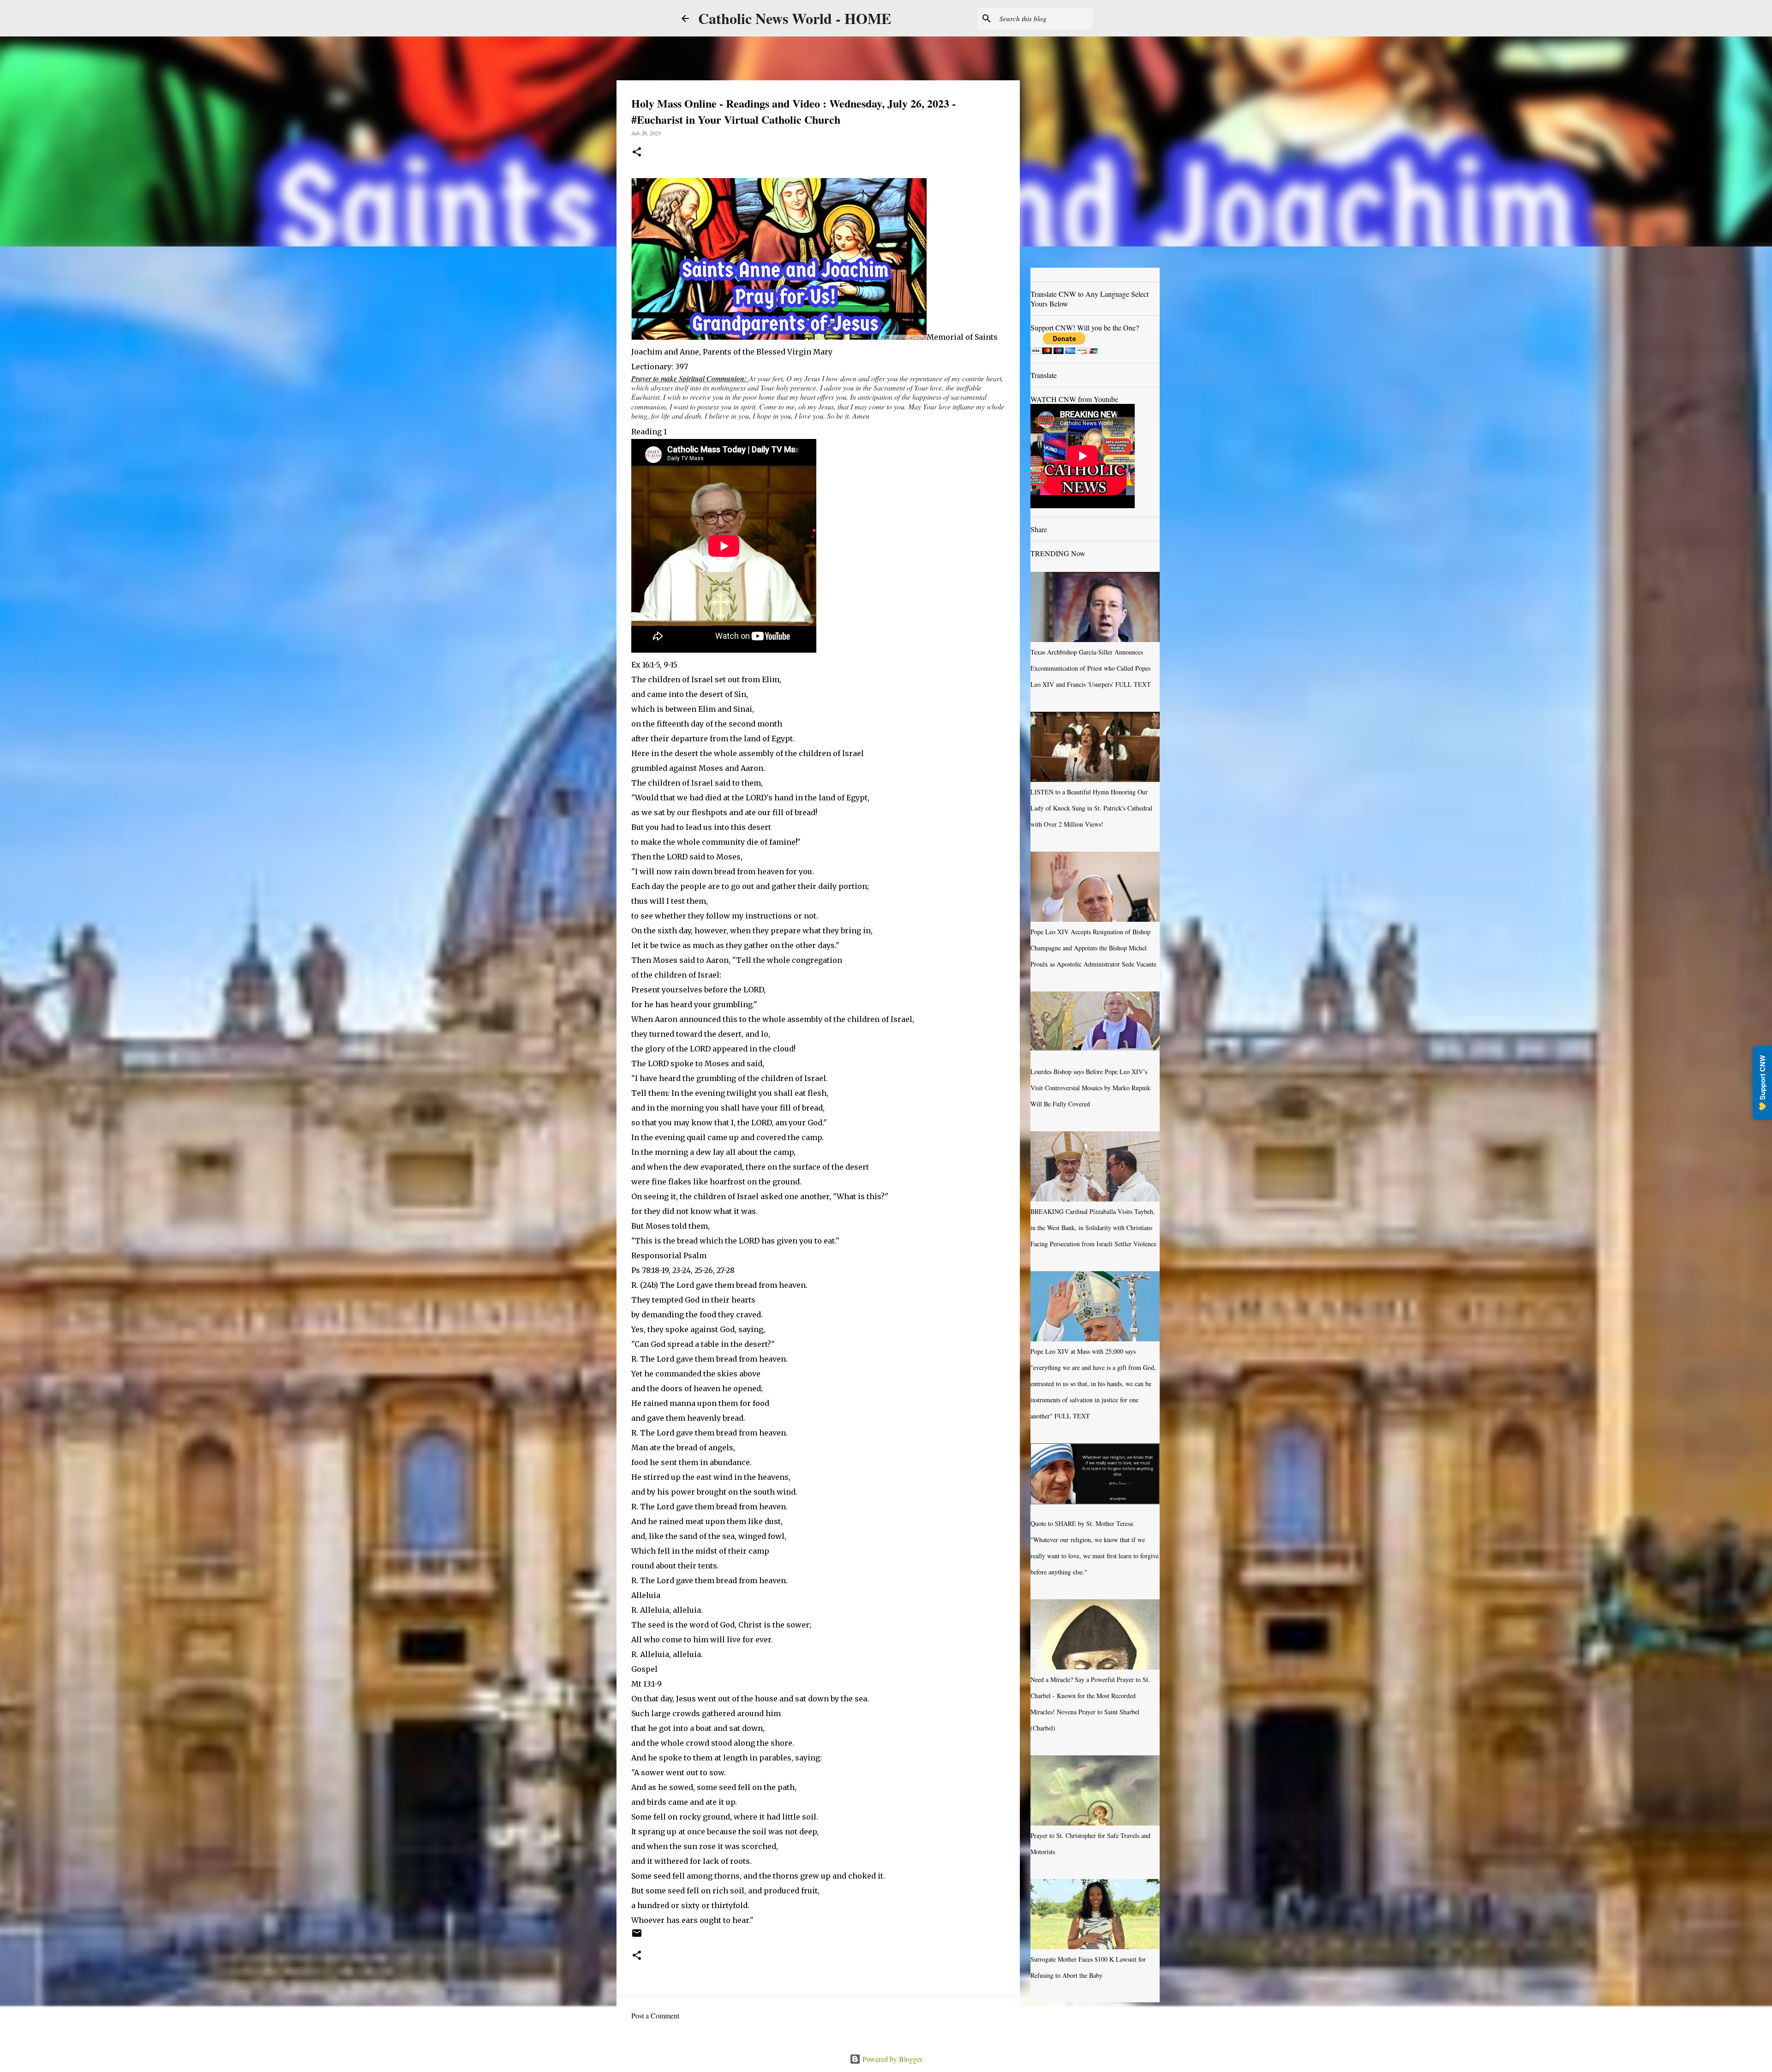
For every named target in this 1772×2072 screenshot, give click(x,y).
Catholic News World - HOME (795, 18)
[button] (637, 153)
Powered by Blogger (892, 2059)
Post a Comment (655, 2015)
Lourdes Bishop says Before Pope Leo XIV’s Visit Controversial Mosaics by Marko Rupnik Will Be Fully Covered (1090, 1088)
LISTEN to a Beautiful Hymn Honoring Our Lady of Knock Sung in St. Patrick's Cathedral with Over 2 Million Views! (1091, 808)
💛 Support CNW (1762, 1083)
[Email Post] (637, 1936)
